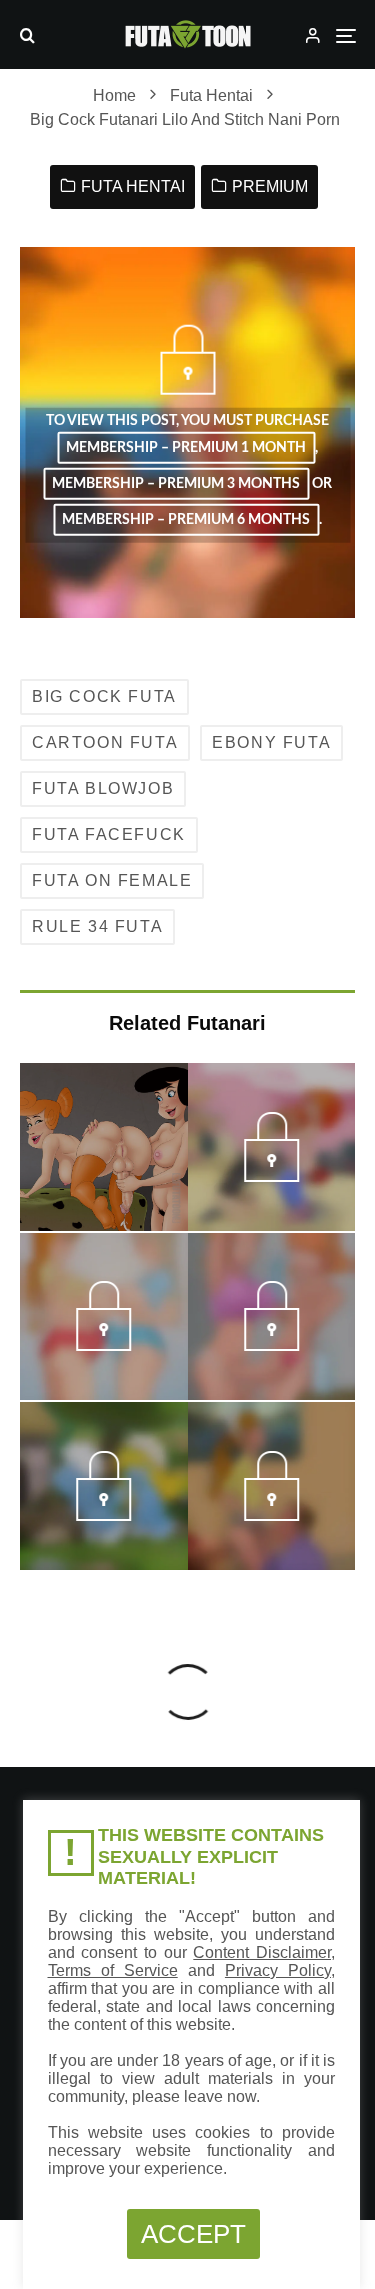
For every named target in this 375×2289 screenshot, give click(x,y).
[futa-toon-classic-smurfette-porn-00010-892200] (103, 1515)
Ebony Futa (271, 742)
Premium (270, 186)
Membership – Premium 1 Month (186, 447)
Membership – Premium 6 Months (186, 520)
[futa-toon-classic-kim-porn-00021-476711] (271, 1176)
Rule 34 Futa (97, 926)
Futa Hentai (133, 186)
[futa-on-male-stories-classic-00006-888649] (271, 1515)
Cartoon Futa (105, 742)
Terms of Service (113, 1970)
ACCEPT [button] (193, 2234)
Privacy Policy (278, 1970)
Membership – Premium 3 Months (176, 484)
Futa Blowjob (103, 788)
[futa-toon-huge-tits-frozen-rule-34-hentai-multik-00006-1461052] (103, 1345)
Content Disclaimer (262, 1952)
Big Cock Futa (104, 696)
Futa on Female (112, 880)
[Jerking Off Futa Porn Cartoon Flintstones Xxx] (104, 1147)
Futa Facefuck (109, 834)
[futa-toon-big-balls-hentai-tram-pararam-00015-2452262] (271, 1345)
